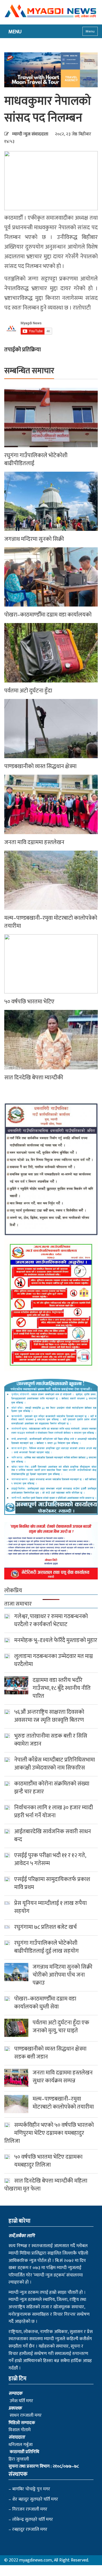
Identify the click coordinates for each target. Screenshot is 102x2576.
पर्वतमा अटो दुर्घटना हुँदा (28, 691)
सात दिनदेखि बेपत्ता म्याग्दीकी (34, 1078)
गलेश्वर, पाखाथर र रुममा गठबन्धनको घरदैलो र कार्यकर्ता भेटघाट (51, 1620)
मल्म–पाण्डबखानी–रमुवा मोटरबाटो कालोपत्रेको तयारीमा (51, 922)
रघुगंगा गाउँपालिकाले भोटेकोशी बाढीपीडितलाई (36, 459)
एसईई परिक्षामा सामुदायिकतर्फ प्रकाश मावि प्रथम (52, 1883)
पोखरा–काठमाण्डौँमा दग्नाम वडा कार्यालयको (48, 615)
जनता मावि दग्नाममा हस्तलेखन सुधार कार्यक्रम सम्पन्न (63, 2077)
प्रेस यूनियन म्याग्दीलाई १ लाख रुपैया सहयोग (50, 1907)
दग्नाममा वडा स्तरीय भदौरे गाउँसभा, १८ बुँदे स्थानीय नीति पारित (62, 1688)
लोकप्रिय (13, 1591)
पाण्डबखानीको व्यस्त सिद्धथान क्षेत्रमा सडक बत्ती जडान (50, 2053)
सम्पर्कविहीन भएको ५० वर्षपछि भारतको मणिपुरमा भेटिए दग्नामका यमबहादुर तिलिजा (49, 2133)
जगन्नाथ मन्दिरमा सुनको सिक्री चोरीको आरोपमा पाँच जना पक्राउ (62, 1975)
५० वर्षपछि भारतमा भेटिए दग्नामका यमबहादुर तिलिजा (48, 2161)
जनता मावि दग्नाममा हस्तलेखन (34, 842)
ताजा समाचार (18, 1604)
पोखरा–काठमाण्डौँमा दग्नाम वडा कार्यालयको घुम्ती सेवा (45, 2003)
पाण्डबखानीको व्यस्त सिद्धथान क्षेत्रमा (40, 766)
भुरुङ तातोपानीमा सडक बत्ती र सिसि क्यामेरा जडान (51, 1740)
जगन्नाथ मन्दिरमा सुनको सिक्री (34, 539)
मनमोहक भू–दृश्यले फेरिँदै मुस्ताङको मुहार (56, 1640)
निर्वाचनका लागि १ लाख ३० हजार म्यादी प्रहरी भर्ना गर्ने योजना (54, 1812)
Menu (90, 31)
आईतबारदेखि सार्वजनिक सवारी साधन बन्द (53, 1835)
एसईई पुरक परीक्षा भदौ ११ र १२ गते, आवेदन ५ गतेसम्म (50, 1859)
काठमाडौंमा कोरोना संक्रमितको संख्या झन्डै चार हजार (52, 1788)
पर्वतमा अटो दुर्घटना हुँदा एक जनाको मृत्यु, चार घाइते (61, 2027)
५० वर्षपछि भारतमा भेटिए (29, 1002)
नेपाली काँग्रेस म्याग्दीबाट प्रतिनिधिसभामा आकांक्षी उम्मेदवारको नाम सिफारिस (55, 1764)
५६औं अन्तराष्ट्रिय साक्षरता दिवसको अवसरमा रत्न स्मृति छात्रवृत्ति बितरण (49, 1716)
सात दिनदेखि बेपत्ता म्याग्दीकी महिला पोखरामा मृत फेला (46, 2185)
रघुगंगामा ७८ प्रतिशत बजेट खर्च (45, 1927)
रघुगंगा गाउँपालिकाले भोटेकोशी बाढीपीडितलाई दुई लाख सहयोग (47, 1947)
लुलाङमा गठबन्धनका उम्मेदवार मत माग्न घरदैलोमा (54, 1660)
